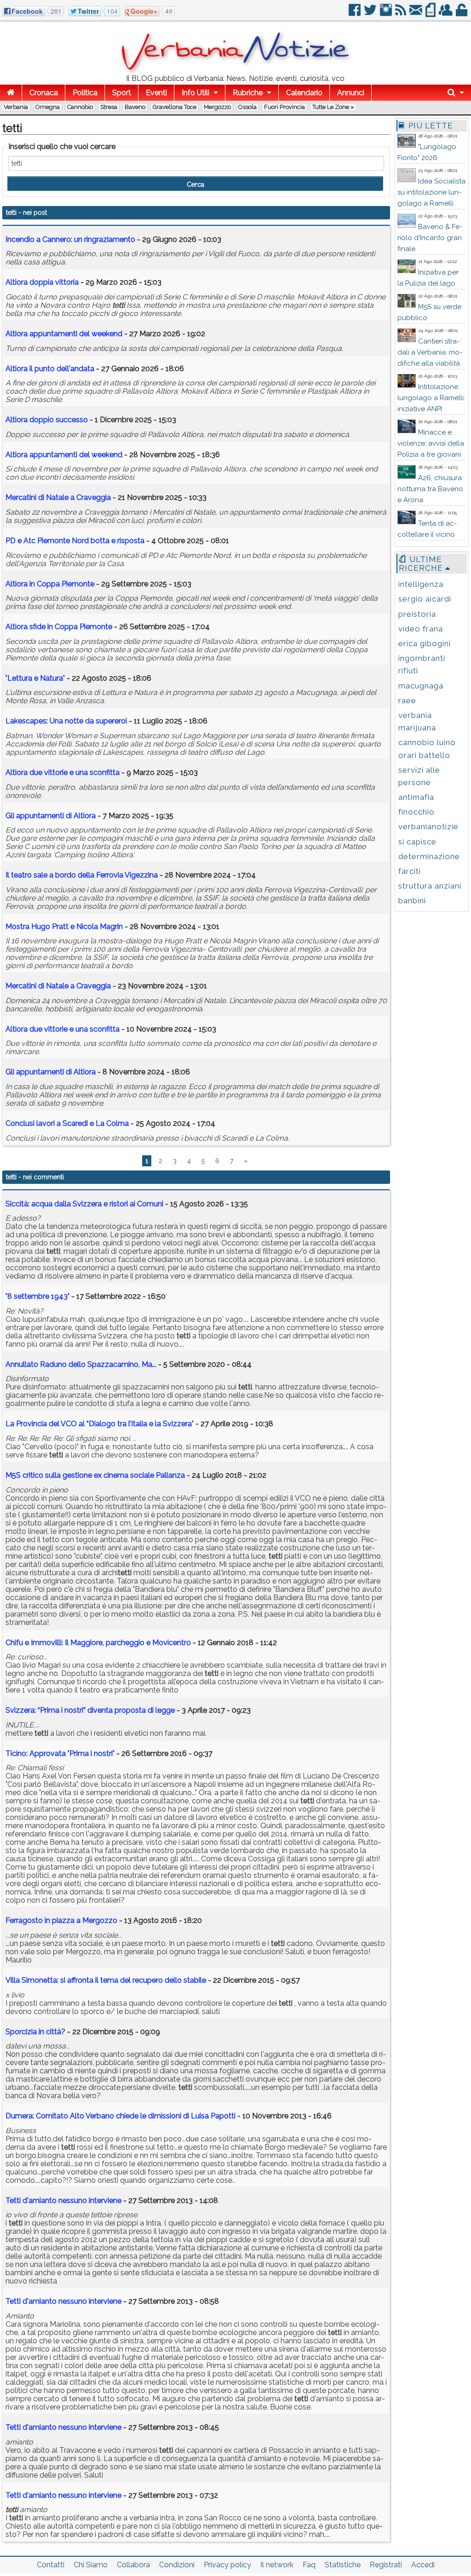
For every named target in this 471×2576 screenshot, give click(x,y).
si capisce (417, 842)
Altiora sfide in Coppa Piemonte (59, 627)
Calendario (304, 93)
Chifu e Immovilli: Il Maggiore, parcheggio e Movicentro (98, 1643)
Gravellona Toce (175, 107)
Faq (309, 2565)
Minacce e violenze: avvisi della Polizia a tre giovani (431, 443)
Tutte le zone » (333, 107)
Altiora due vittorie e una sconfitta (63, 772)
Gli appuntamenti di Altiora (51, 816)
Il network (277, 2565)
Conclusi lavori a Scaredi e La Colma (67, 1123)
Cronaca (44, 93)
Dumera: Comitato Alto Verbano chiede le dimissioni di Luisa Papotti (121, 2116)
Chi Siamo (91, 2565)
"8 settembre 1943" (37, 1296)
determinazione (429, 856)
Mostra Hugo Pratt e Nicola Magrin (64, 927)
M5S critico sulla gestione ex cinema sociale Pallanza (95, 1475)
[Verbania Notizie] (235, 71)
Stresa (109, 107)
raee (407, 700)
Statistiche (343, 2565)
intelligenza (421, 584)
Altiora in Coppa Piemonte (50, 584)
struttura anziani (430, 886)
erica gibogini (425, 643)
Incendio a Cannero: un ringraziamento (70, 239)
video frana (421, 629)
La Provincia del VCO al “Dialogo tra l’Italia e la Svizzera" (100, 1424)
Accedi (423, 2565)
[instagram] (387, 14)
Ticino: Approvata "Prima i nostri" (60, 1753)
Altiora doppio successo (47, 420)
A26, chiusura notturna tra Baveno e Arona (430, 489)
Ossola (247, 107)
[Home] (11, 93)
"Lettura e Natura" (35, 678)
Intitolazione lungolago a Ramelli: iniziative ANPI (431, 398)
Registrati (386, 2565)
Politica (85, 93)
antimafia (416, 797)
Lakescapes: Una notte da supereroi (66, 721)
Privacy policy (227, 2565)
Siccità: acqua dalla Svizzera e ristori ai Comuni (84, 1204)
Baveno (135, 107)
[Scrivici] (416, 14)
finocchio (416, 812)
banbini (412, 901)
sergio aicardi (425, 599)
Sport (122, 93)
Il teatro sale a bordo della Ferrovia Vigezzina (82, 875)
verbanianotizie (428, 826)
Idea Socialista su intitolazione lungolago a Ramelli (431, 192)
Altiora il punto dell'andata (50, 369)
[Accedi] (462, 14)
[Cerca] (456, 93)
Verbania (16, 107)
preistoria (417, 614)
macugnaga (421, 686)
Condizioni (177, 2565)
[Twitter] (371, 14)
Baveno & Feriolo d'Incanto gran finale (430, 238)
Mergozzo (217, 107)
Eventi (156, 93)
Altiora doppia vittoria (42, 282)
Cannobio (80, 107)
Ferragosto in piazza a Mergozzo (61, 1920)
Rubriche (248, 93)
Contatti (51, 2565)
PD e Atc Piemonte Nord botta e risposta (75, 541)
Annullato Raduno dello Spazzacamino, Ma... (81, 1364)
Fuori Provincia (284, 107)
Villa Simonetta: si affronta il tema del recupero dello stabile (106, 1980)
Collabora (133, 2565)
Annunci (351, 93)
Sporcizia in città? (35, 2032)
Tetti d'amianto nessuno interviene (63, 2200)
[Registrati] (446, 14)
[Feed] (401, 14)
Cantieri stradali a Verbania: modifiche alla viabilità (430, 352)
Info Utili (195, 93)
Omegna (48, 107)
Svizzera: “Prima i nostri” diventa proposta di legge (90, 1710)
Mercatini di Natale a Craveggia (58, 497)
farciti (410, 871)
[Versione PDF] (431, 14)
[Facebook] (355, 14)
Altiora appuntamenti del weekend (64, 334)
